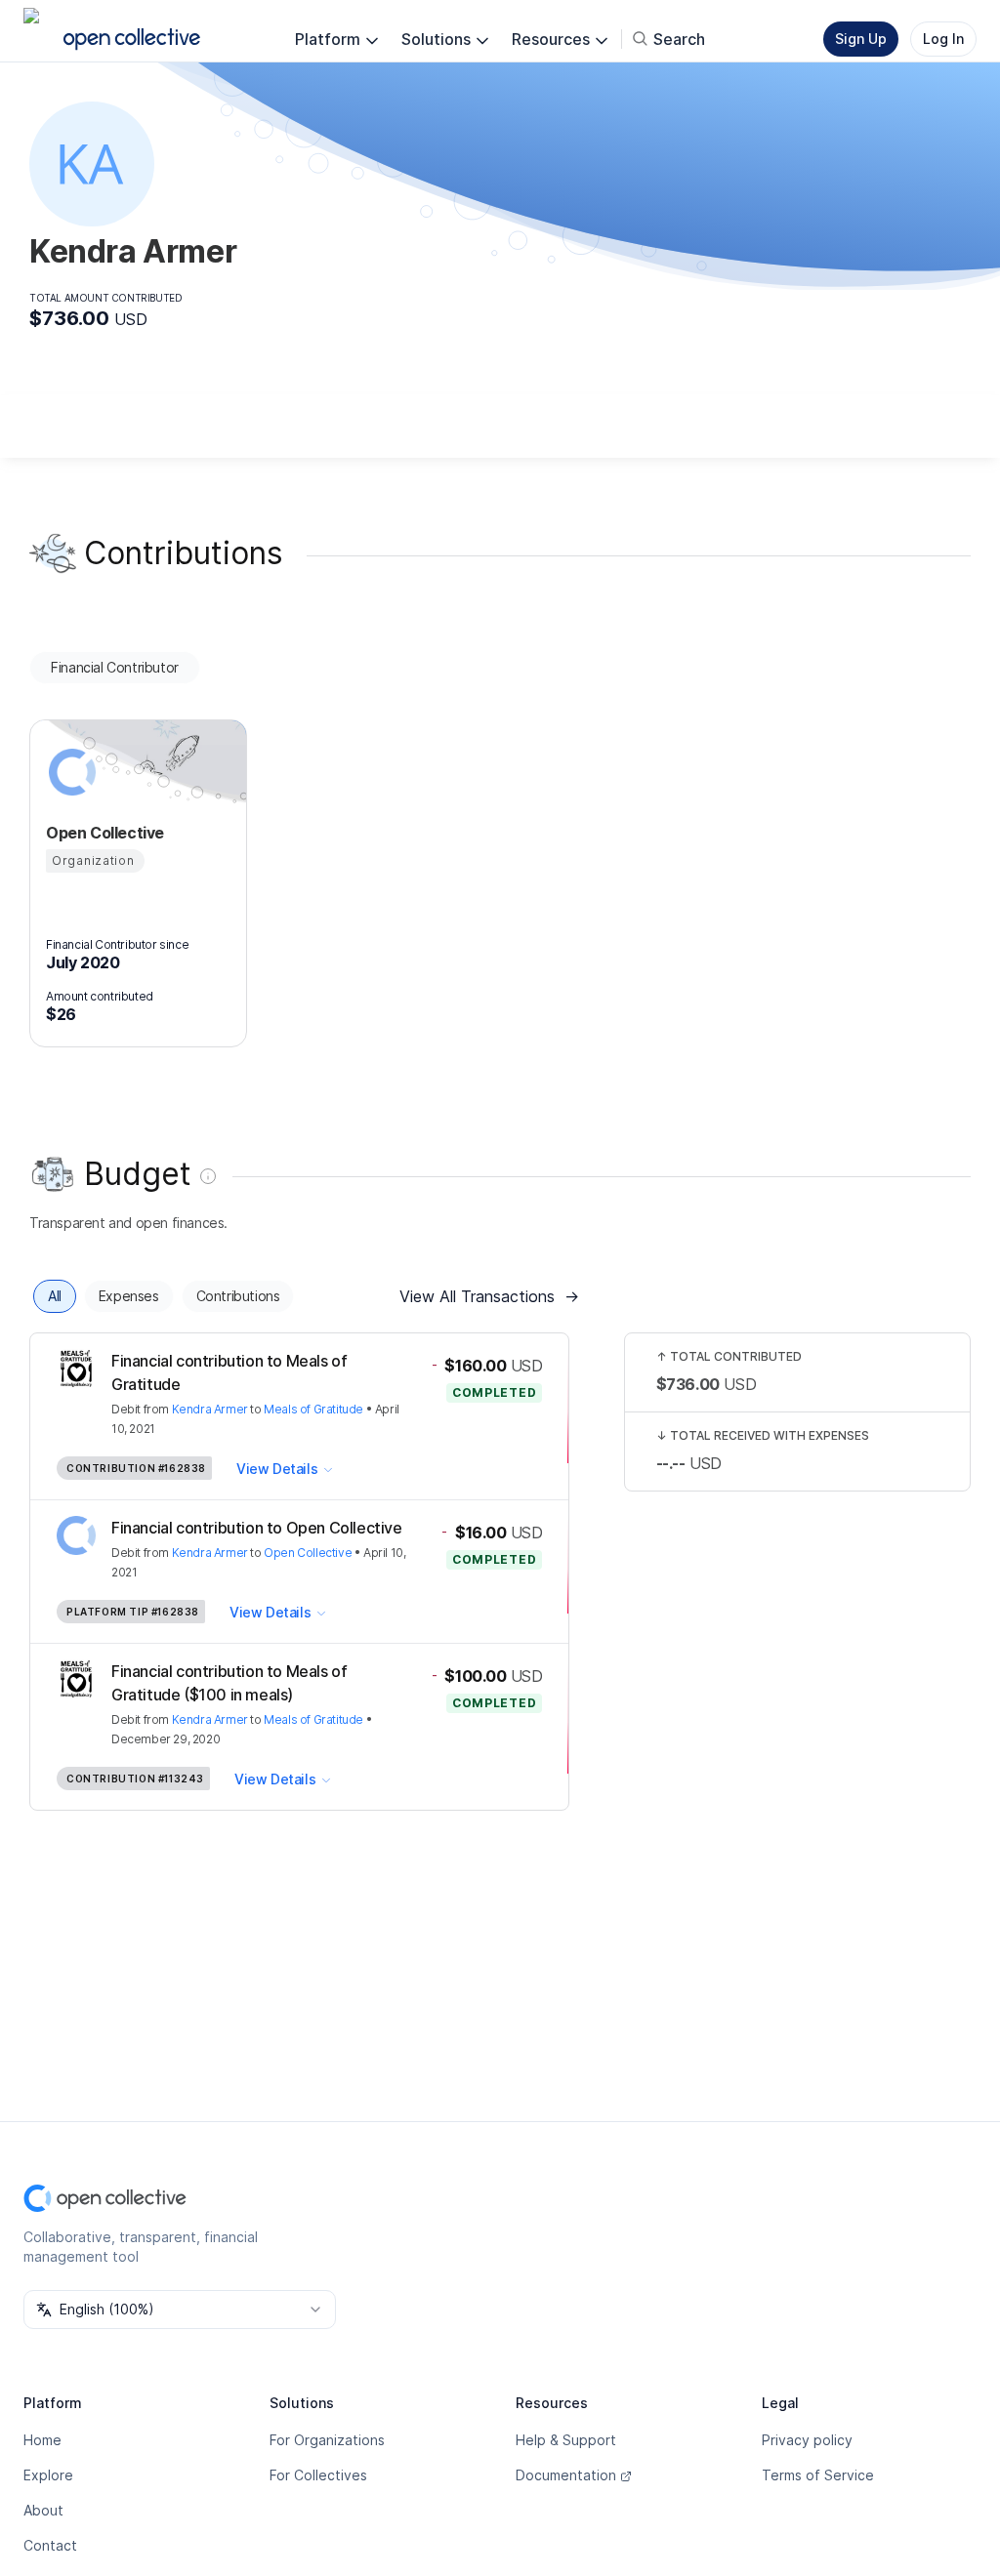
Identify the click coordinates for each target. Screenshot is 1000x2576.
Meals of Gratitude (313, 1409)
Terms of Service (818, 2475)
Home (42, 2440)
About (43, 2510)
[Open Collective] (69, 772)
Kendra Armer (210, 1409)
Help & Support (566, 2440)
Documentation (566, 2475)
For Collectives (318, 2475)
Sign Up (861, 39)
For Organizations (327, 2440)
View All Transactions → (489, 1296)
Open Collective (308, 1553)
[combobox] (180, 2310)
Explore (48, 2475)
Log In (943, 39)
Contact (50, 2545)
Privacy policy (807, 2440)
